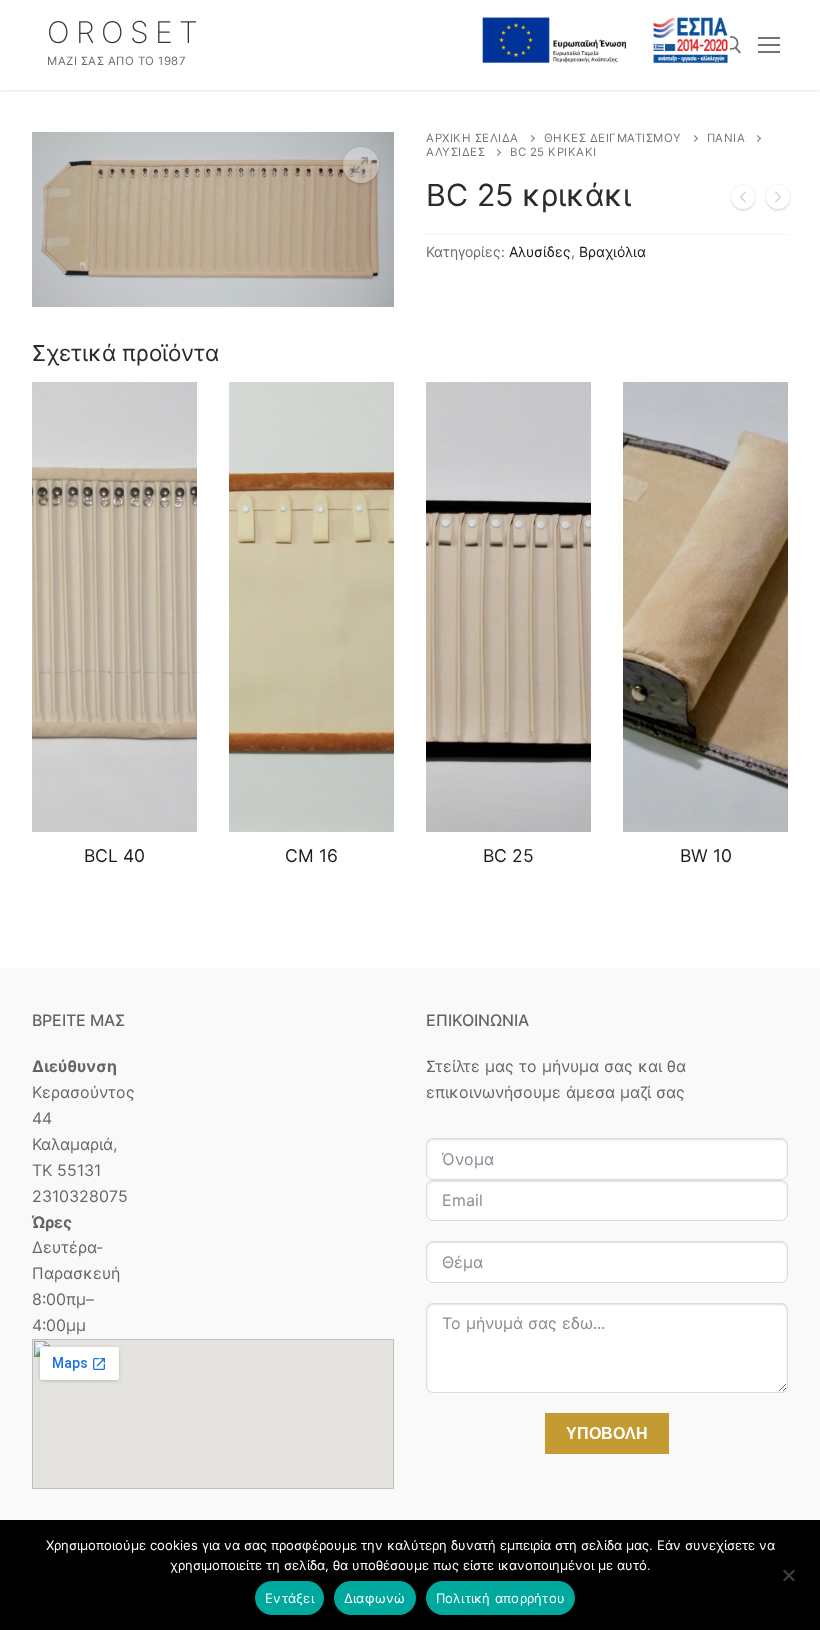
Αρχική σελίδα (472, 138)
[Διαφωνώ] (788, 1582)
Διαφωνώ (375, 1598)
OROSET (125, 32)
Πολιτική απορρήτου (501, 1598)
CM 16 (311, 855)
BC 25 (508, 855)
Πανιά (726, 138)
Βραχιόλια (612, 251)
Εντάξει (289, 1598)
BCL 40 (114, 855)
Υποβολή (607, 1433)
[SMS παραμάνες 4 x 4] (743, 201)
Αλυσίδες (455, 152)
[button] (361, 165)
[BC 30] (778, 201)
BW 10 (706, 855)
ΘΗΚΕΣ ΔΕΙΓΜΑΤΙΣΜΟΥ (613, 138)
